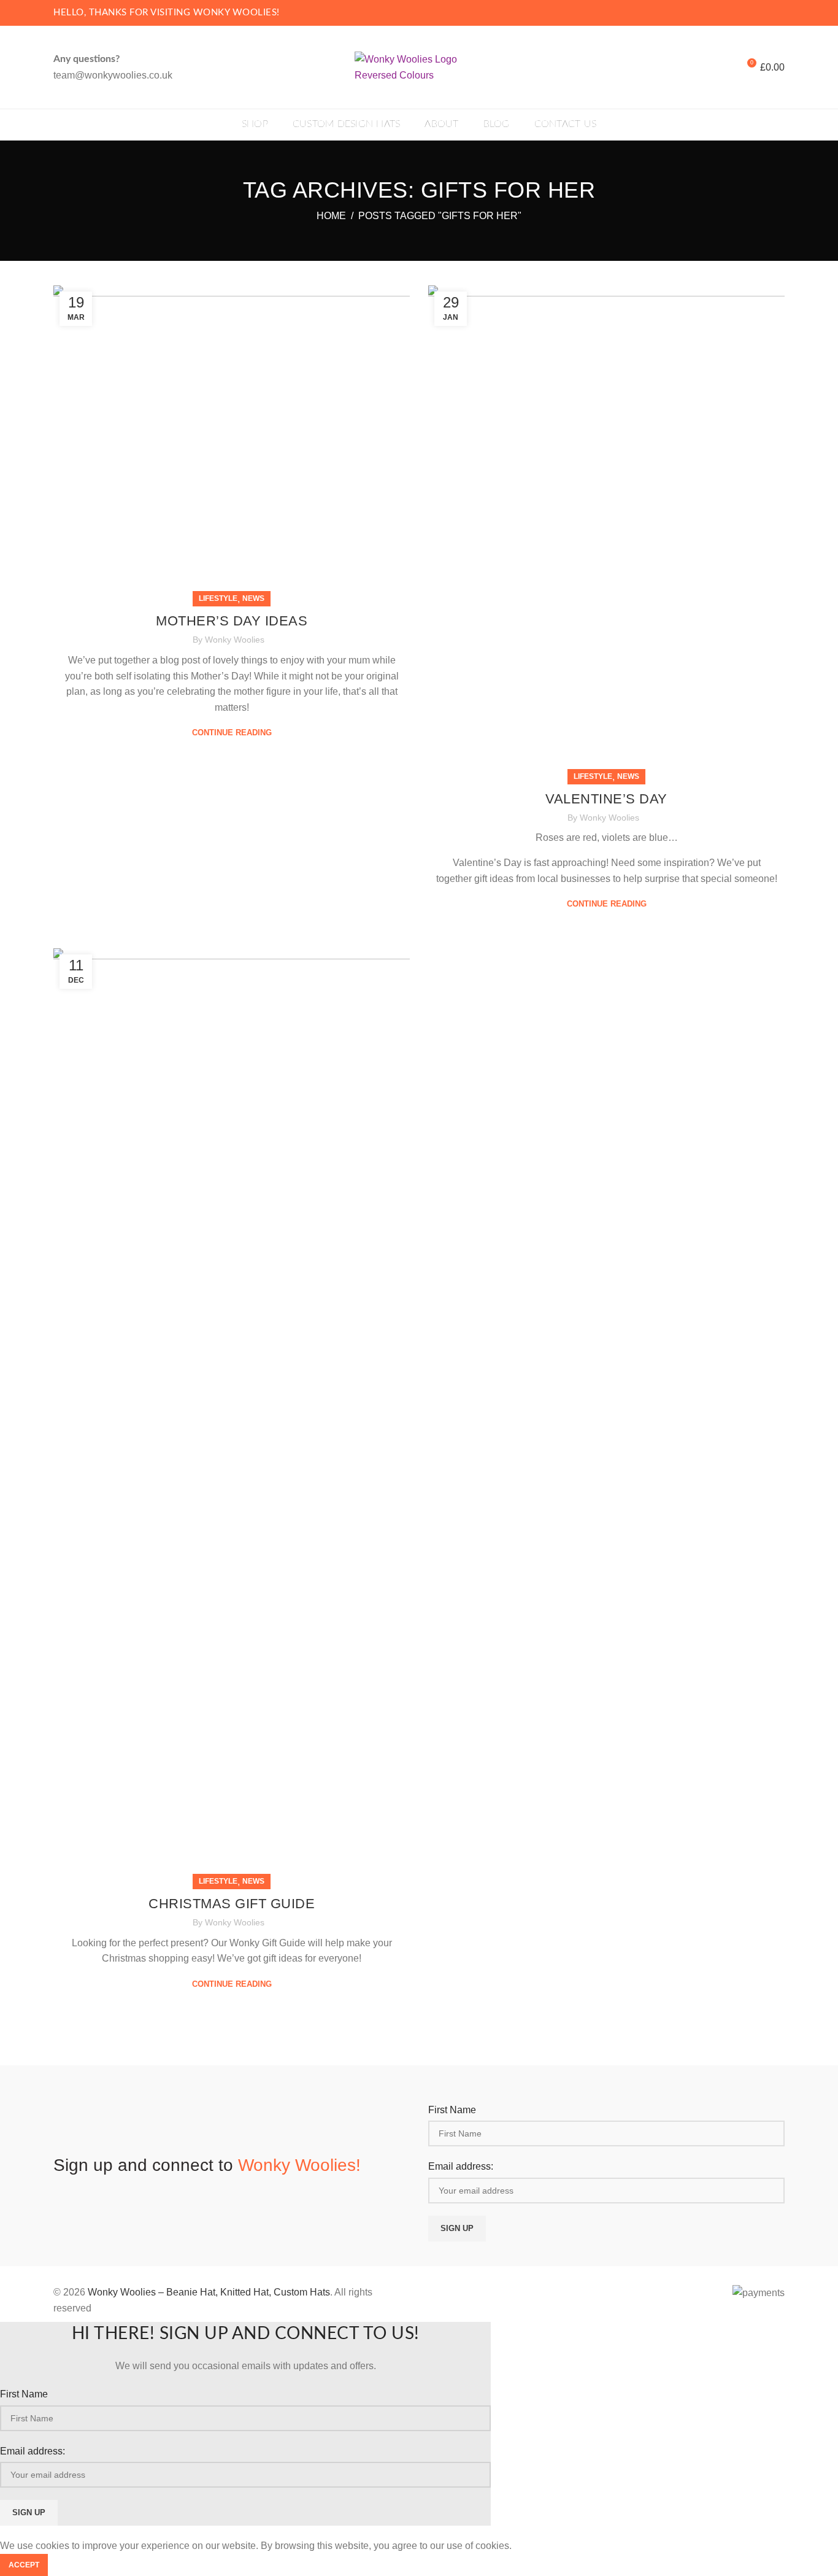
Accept (24, 2565)
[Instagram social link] (778, 13)
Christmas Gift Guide (232, 1904)
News (253, 598)
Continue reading (232, 733)
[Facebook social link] (749, 13)
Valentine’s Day (606, 799)
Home (331, 216)
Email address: (461, 2166)
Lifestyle (218, 598)
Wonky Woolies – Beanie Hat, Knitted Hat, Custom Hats (209, 2292)
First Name (452, 2110)
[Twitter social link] (763, 13)
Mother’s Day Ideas (232, 621)
